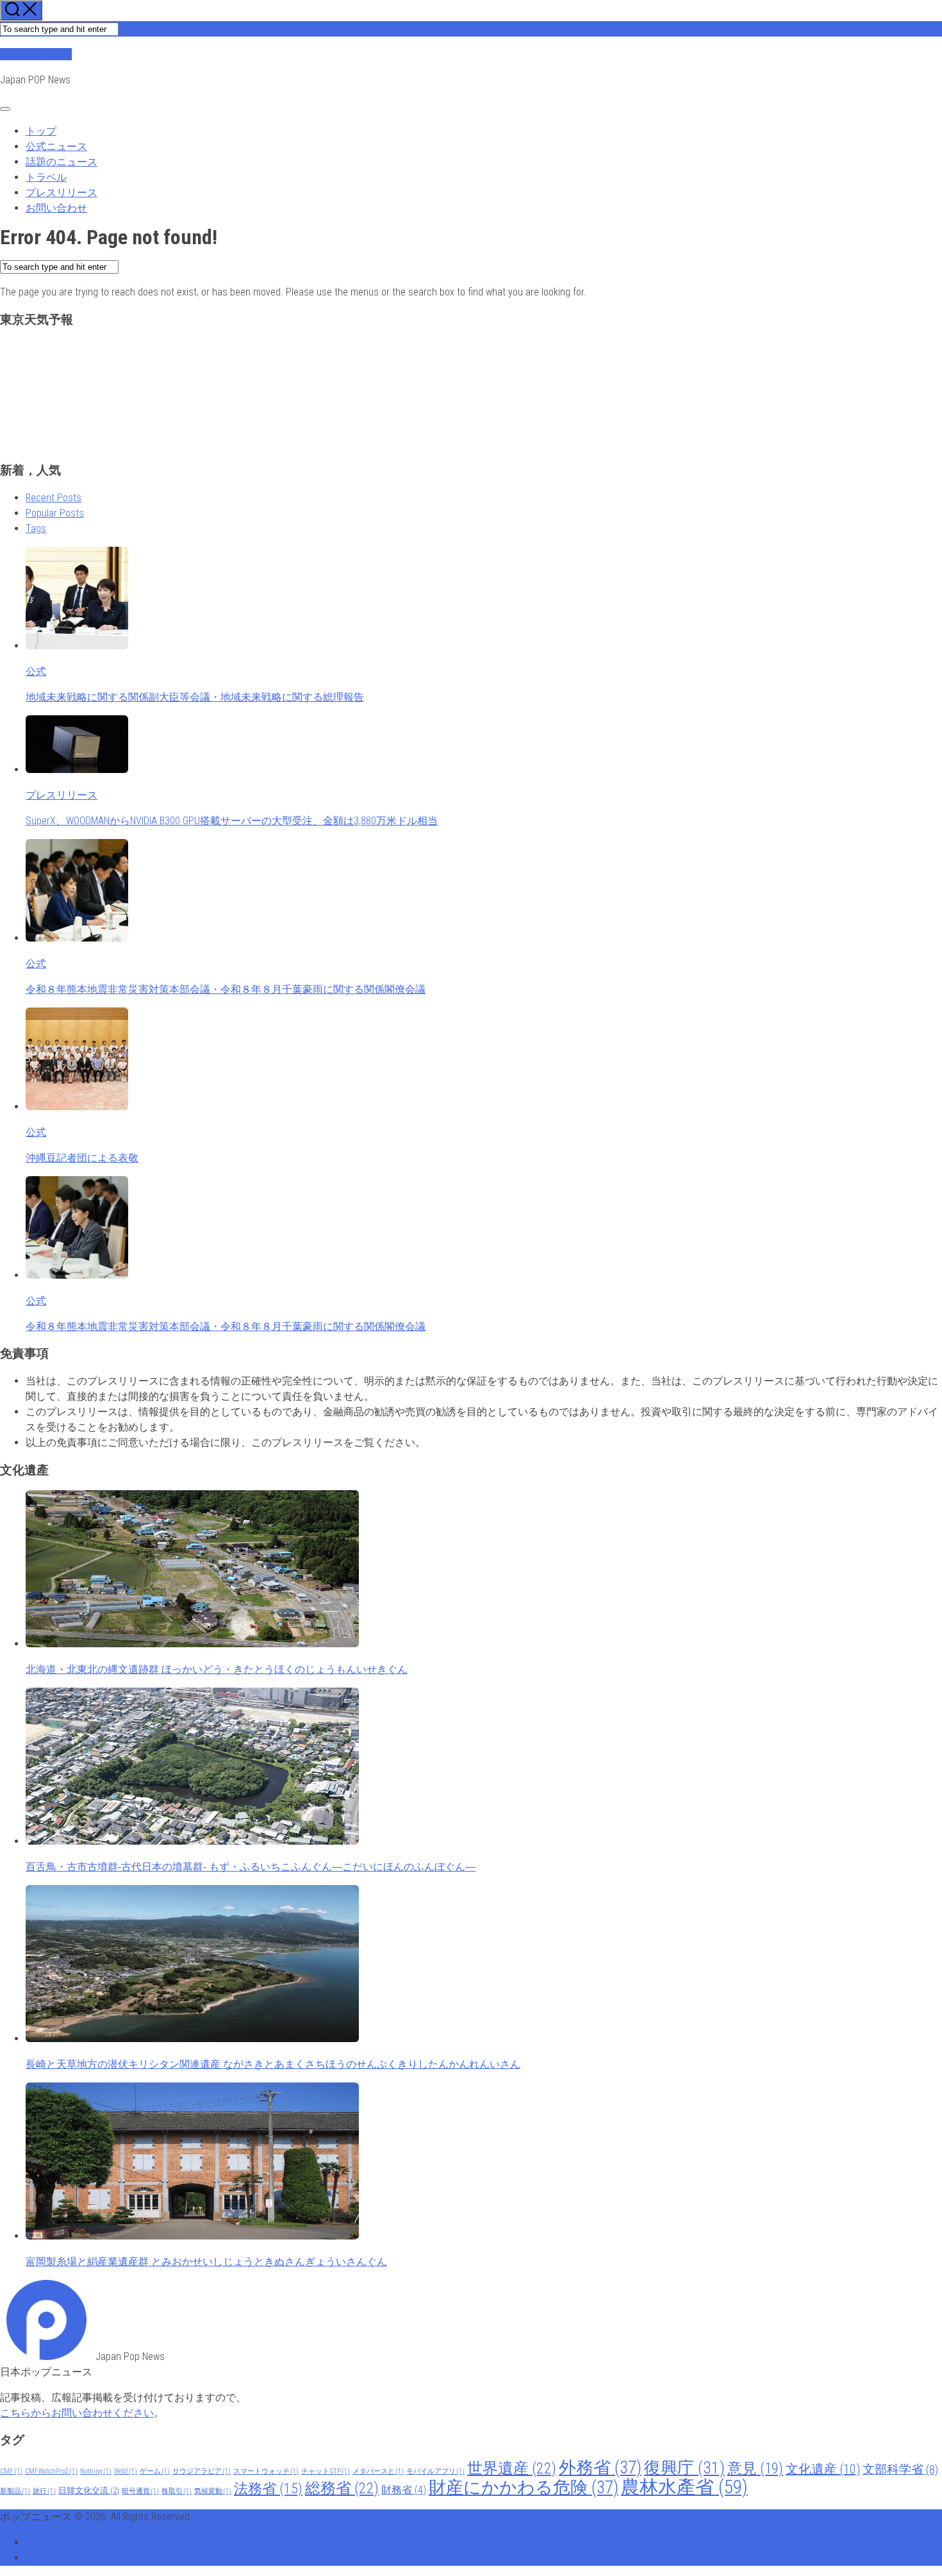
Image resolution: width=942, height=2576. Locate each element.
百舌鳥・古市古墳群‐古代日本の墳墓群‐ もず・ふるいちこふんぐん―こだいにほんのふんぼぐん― (251, 1867)
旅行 (44, 2491)
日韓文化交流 (89, 2490)
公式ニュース (56, 146)
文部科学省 (900, 2470)
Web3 (126, 2471)
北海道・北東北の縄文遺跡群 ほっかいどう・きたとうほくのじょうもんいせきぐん (217, 1669)
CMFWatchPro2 (51, 2471)
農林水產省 (684, 2487)
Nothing (96, 2471)
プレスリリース (62, 193)
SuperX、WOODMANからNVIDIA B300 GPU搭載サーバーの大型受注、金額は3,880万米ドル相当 (232, 821)
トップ (41, 131)
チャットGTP (326, 2471)
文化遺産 (823, 2469)
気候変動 (213, 2491)
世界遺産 (512, 2468)
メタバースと (378, 2471)
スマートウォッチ (266, 2471)
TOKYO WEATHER (471, 387)
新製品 (15, 2491)
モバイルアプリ (435, 2471)
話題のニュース (62, 162)
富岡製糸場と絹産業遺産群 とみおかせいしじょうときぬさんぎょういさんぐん (206, 2262)
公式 (36, 671)
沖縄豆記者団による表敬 (82, 1158)
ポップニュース (36, 54)
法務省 (268, 2489)
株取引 (177, 2491)
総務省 (342, 2488)
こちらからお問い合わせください (77, 2413)
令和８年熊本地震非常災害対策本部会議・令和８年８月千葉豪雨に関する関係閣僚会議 (226, 989)
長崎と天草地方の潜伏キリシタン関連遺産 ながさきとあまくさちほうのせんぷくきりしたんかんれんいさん (273, 2064)
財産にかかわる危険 (524, 2488)
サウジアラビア (202, 2471)
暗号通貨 (140, 2491)
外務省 (600, 2468)
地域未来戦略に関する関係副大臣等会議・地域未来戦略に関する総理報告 (195, 697)
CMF (11, 2471)
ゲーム (155, 2471)
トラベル (46, 177)
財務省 (404, 2490)
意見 (755, 2468)
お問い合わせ (56, 208)
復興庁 (684, 2468)
